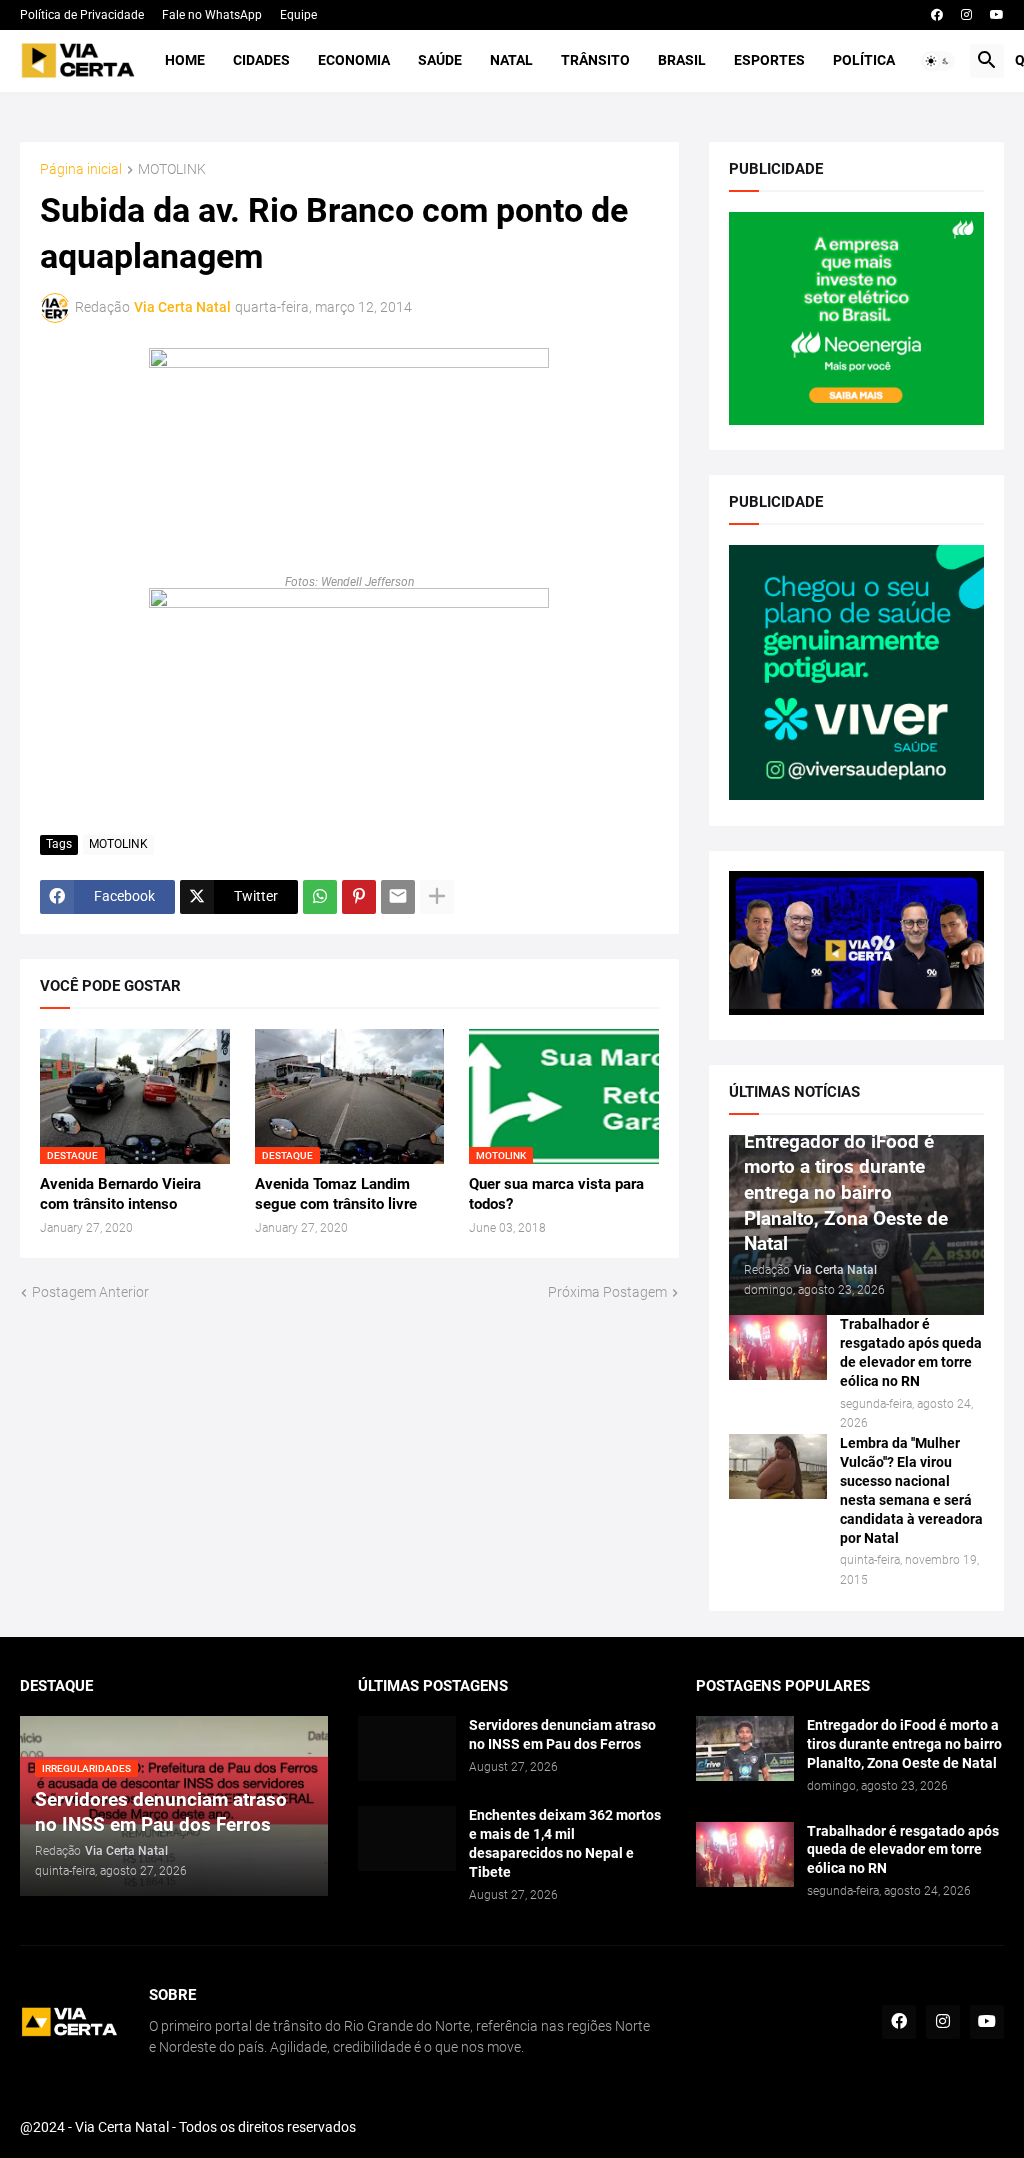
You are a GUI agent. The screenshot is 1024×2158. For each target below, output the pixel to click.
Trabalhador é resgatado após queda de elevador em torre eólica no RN (911, 1352)
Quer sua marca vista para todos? (556, 1194)
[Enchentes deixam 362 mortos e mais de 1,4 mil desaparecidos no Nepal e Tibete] (407, 1838)
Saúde (440, 60)
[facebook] (937, 15)
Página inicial (81, 169)
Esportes (769, 60)
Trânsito (595, 60)
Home (185, 60)
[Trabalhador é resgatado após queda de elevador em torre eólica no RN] (778, 1347)
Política (864, 60)
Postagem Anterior (90, 1292)
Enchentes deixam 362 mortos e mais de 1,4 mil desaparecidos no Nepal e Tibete (565, 1843)
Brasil (682, 60)
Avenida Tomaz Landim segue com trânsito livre (336, 1194)
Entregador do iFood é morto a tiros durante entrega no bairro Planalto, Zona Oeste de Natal (904, 1744)
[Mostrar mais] (437, 897)
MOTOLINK (172, 169)
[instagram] (966, 15)
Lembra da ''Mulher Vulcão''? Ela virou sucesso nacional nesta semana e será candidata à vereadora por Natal (911, 1490)
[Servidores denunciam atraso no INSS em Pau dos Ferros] (407, 1748)
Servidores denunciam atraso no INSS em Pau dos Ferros (562, 1734)
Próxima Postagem (607, 1292)
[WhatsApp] (320, 897)
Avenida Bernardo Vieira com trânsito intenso (120, 1194)
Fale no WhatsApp (212, 15)
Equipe (298, 15)
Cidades (261, 60)
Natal (511, 60)
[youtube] (997, 15)
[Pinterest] (359, 897)
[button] (938, 61)
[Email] (398, 897)
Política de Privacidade (82, 15)
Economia (354, 60)
